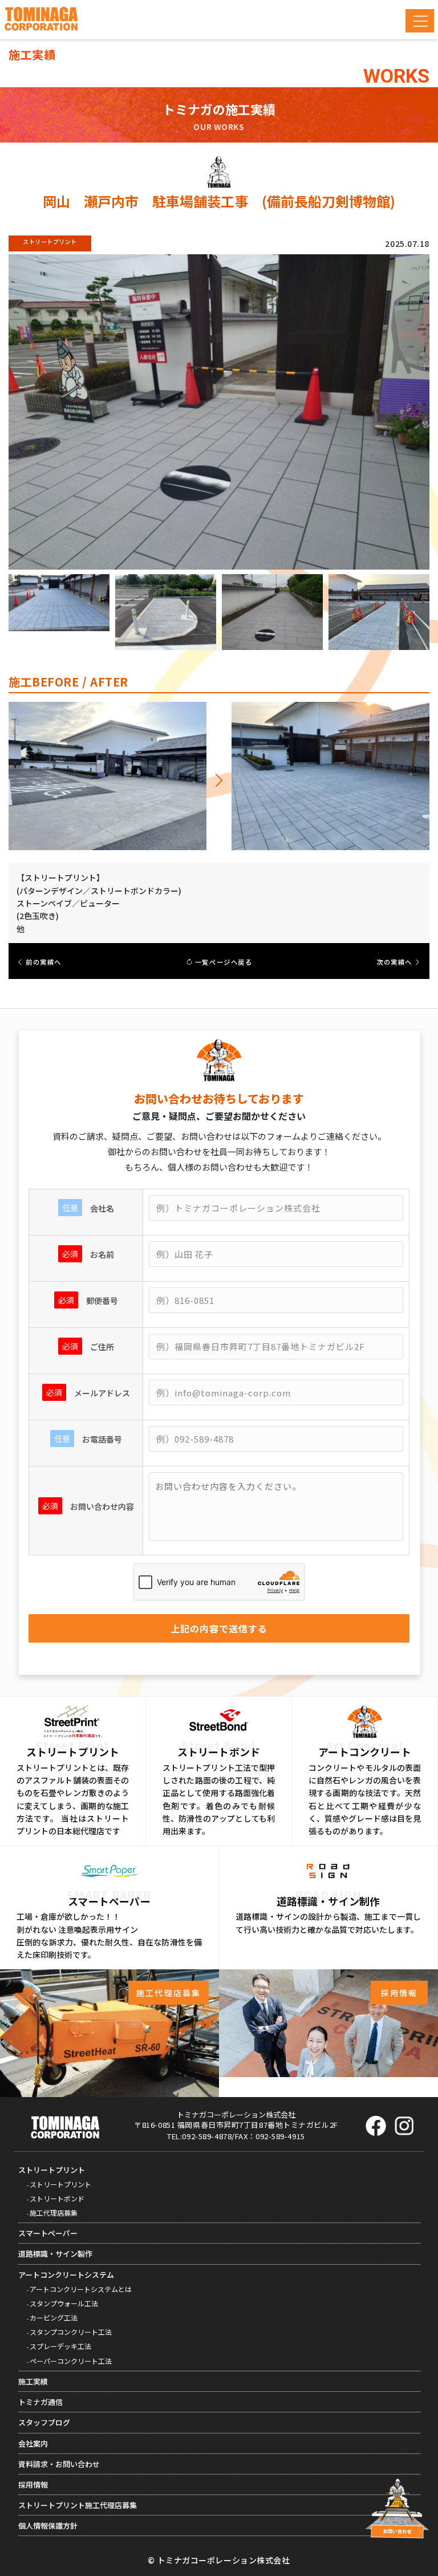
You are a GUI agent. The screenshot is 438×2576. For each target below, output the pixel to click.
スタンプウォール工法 (64, 2303)
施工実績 (33, 2381)
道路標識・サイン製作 (55, 2254)
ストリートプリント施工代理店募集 (78, 2505)
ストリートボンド (57, 2198)
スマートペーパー (48, 2233)
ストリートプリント (52, 2170)
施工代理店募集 (54, 2213)
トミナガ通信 (40, 2402)
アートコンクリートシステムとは (81, 2289)
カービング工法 (54, 2317)
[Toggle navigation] (420, 21)
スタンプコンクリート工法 (71, 2332)
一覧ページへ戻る (222, 962)
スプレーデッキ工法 (60, 2346)
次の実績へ (395, 962)
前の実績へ (43, 962)
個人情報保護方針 (48, 2526)
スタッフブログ (44, 2422)
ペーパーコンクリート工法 (71, 2361)
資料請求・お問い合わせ (59, 2464)
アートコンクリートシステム (66, 2275)
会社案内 (33, 2443)
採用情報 (33, 2484)
